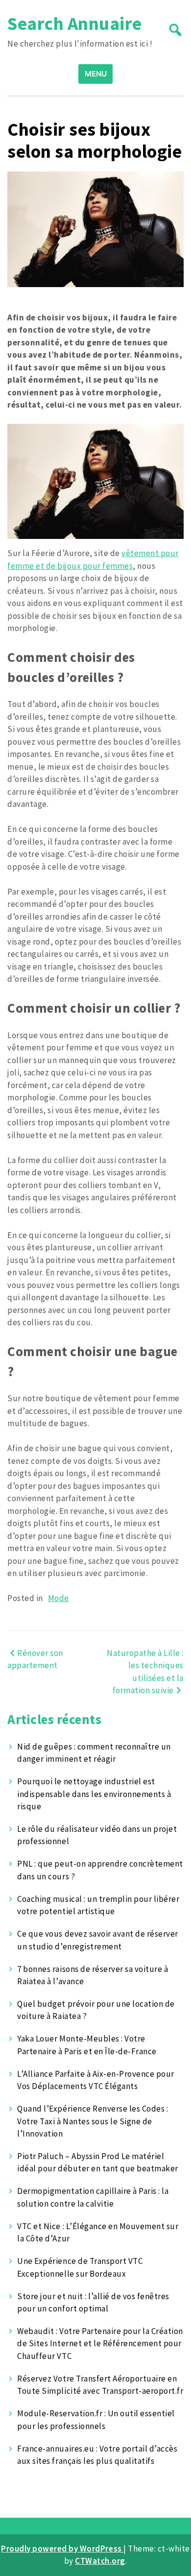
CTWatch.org (100, 2561)
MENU (96, 74)
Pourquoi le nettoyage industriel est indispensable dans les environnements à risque (94, 1794)
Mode (59, 1598)
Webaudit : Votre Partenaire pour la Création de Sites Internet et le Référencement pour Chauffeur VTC (100, 2344)
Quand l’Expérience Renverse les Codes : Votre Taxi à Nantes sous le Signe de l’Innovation (93, 2121)
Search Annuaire (75, 23)
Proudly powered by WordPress (62, 2549)
